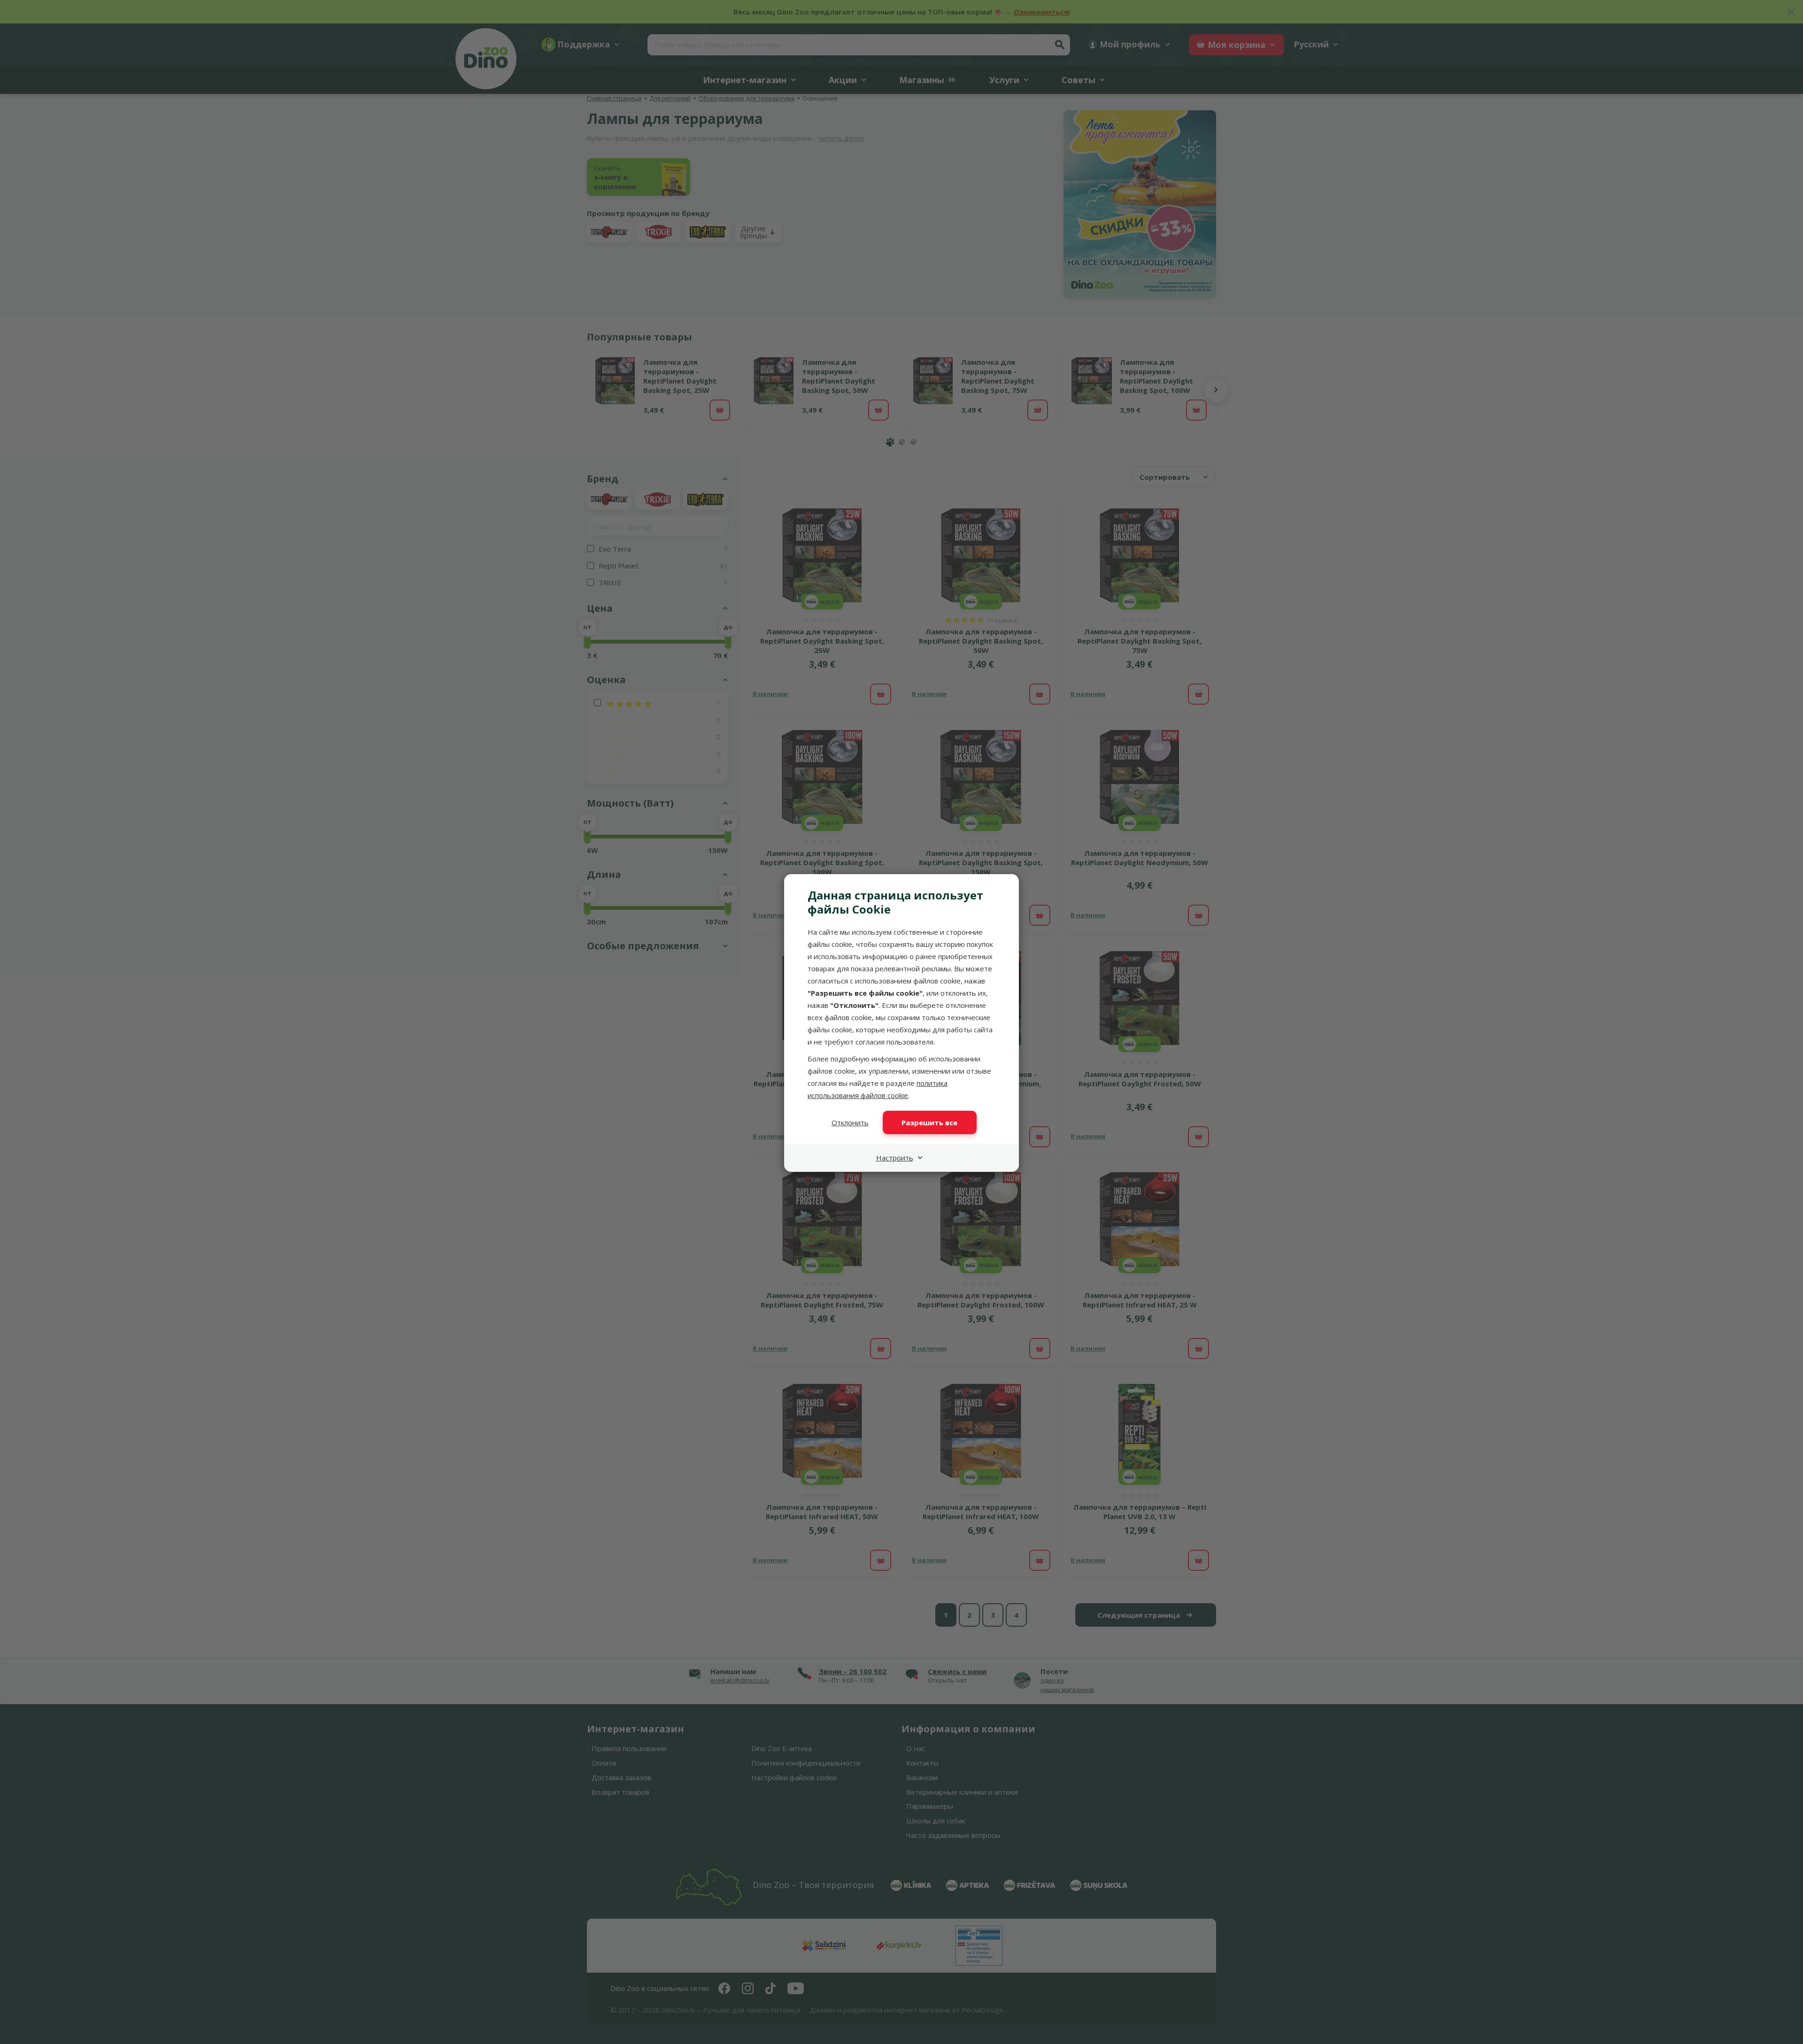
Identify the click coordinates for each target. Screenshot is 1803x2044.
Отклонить (850, 1122)
